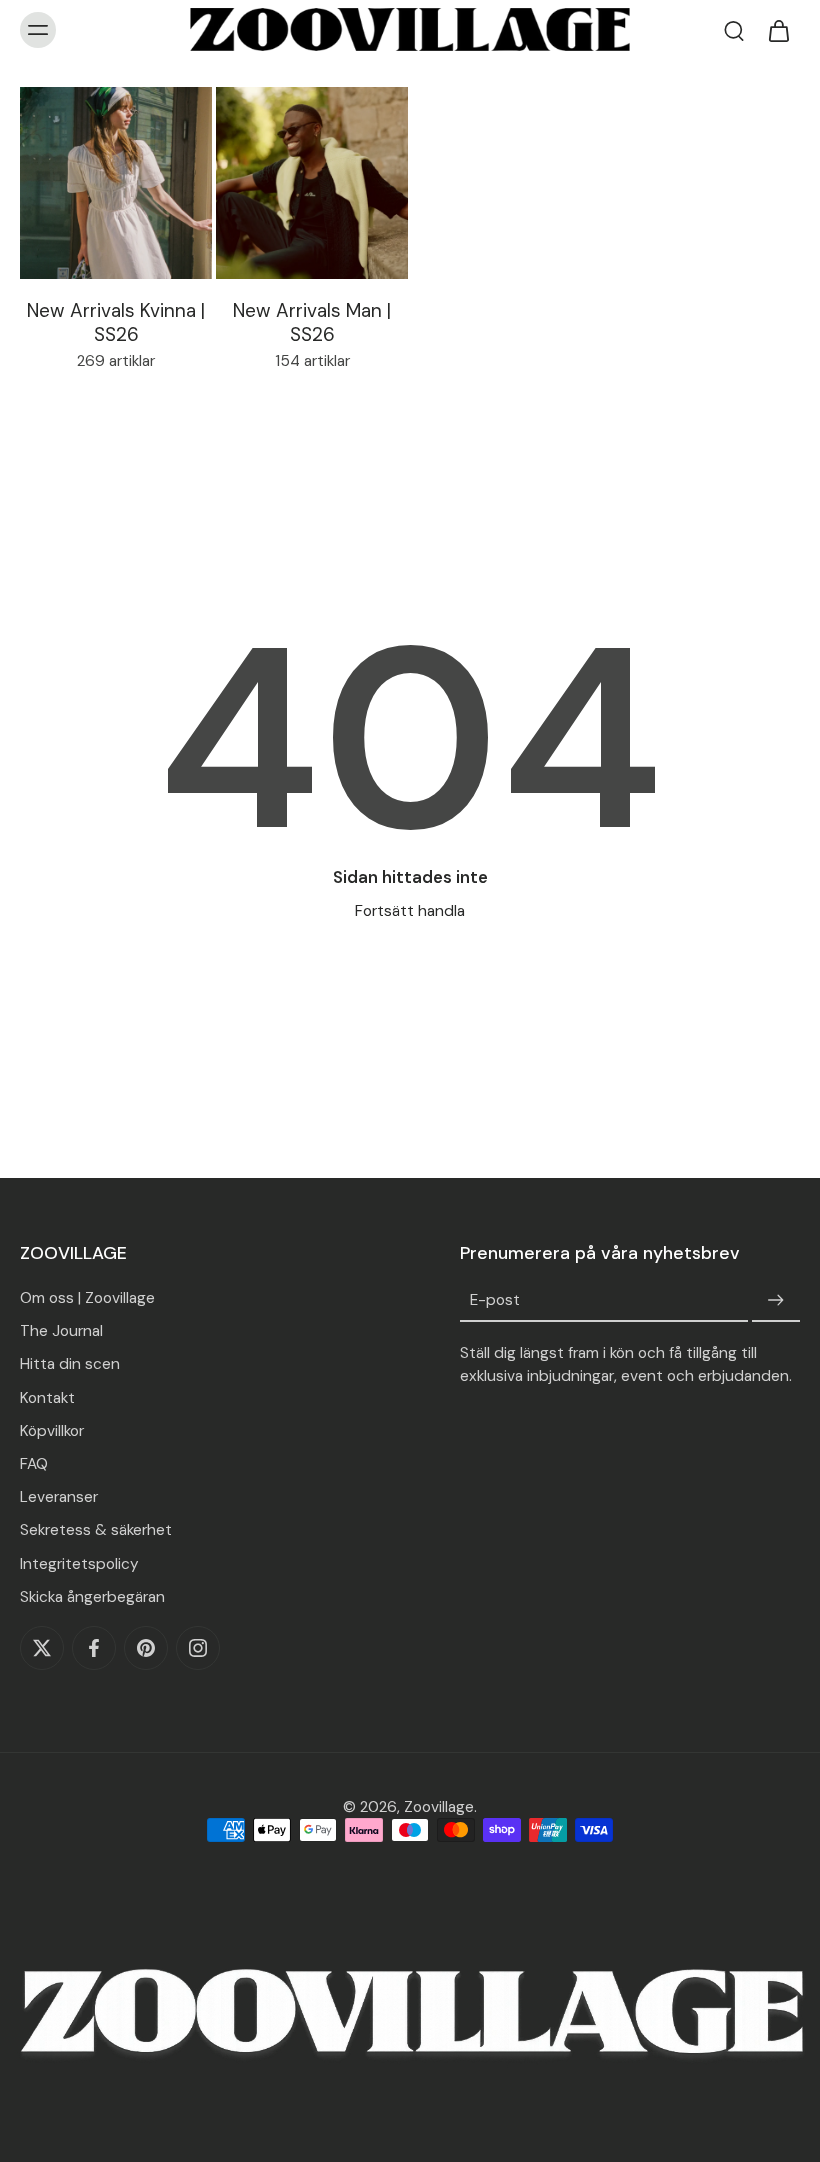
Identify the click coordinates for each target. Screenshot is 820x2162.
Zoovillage (439, 1807)
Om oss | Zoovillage (87, 1298)
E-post (495, 1301)
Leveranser (59, 1497)
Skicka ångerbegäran (92, 1597)
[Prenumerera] (776, 1301)
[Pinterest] (146, 1648)
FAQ (34, 1464)
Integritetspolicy (79, 1563)
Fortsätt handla (410, 911)
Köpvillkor (52, 1431)
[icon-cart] (778, 30)
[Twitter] (42, 1648)
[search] (734, 30)
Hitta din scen (70, 1364)
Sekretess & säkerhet (96, 1530)
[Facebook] (94, 1648)
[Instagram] (198, 1648)
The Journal (61, 1331)
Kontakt (47, 1398)
